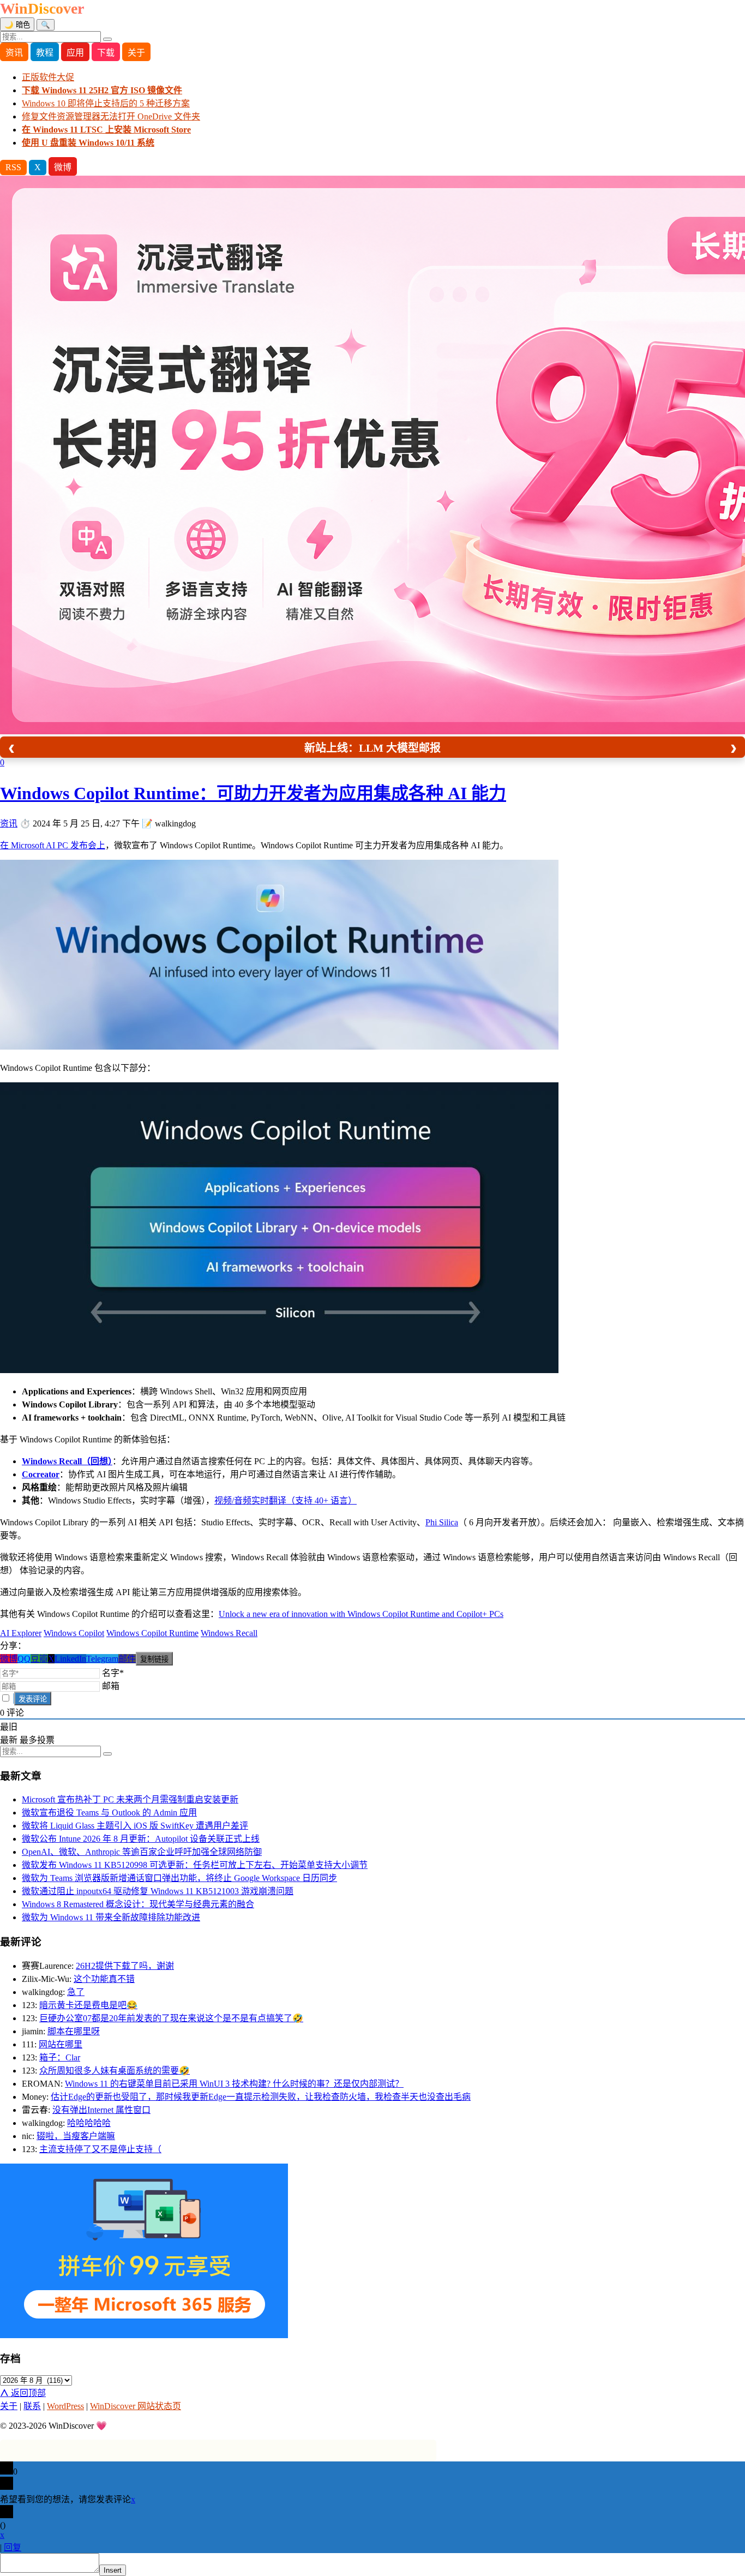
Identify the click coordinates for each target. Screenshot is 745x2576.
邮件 (127, 1659)
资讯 (14, 53)
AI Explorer (21, 1633)
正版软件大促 (48, 77)
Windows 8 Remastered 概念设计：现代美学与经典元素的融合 (138, 1904)
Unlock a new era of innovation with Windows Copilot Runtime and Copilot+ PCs (361, 1614)
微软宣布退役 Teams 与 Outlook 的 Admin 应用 (109, 1813)
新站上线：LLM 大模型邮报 (372, 748)
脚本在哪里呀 (74, 2031)
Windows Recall (229, 1633)
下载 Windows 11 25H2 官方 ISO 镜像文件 (102, 90)
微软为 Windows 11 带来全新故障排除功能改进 (111, 1917)
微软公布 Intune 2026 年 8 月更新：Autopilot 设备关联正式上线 (141, 1839)
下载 (106, 53)
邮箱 (111, 1686)
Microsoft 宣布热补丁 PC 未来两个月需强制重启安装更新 (130, 1799)
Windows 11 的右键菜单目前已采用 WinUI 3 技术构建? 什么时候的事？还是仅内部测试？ (234, 2084)
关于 (136, 53)
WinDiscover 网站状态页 (136, 2406)
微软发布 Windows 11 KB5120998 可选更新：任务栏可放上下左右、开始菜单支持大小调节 (195, 1865)
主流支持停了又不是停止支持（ (100, 2149)
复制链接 (154, 1659)
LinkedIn (70, 1659)
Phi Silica (442, 1522)
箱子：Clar (60, 2057)
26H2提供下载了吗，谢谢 (125, 1966)
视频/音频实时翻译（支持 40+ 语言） (286, 1500)
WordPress (65, 2406)
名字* (113, 1673)
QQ (24, 1659)
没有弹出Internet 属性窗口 (101, 2110)
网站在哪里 (61, 2044)
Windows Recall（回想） (67, 1461)
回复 (13, 2547)
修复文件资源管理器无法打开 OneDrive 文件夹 (111, 116)
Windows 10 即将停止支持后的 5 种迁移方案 (106, 103)
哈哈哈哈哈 (89, 2123)
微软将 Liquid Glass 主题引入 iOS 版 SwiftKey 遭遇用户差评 (135, 1826)
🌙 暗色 (17, 25)
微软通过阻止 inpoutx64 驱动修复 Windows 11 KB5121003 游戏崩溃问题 (158, 1891)
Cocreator (41, 1474)
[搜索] (107, 39)
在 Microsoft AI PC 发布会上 (53, 845)
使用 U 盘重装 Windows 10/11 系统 (88, 143)
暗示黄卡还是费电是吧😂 (88, 2005)
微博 (63, 167)
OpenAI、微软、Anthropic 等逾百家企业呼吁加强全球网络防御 (142, 1852)
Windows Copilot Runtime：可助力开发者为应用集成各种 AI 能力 (253, 793)
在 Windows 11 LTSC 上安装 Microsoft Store (106, 130)
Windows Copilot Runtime (152, 1633)
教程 (45, 53)
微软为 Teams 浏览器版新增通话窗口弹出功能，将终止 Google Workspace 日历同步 (179, 1878)
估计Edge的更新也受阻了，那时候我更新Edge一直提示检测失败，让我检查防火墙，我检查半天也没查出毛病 (261, 2097)
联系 (32, 2406)
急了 (76, 1992)
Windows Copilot (74, 1633)
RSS (13, 167)
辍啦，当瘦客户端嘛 (76, 2136)
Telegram (102, 1659)
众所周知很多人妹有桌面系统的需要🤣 (115, 2071)
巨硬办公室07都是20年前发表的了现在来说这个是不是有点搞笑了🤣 (171, 2018)
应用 (75, 53)
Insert (113, 2570)
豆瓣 (39, 1659)
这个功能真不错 (104, 1979)
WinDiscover (42, 8)
